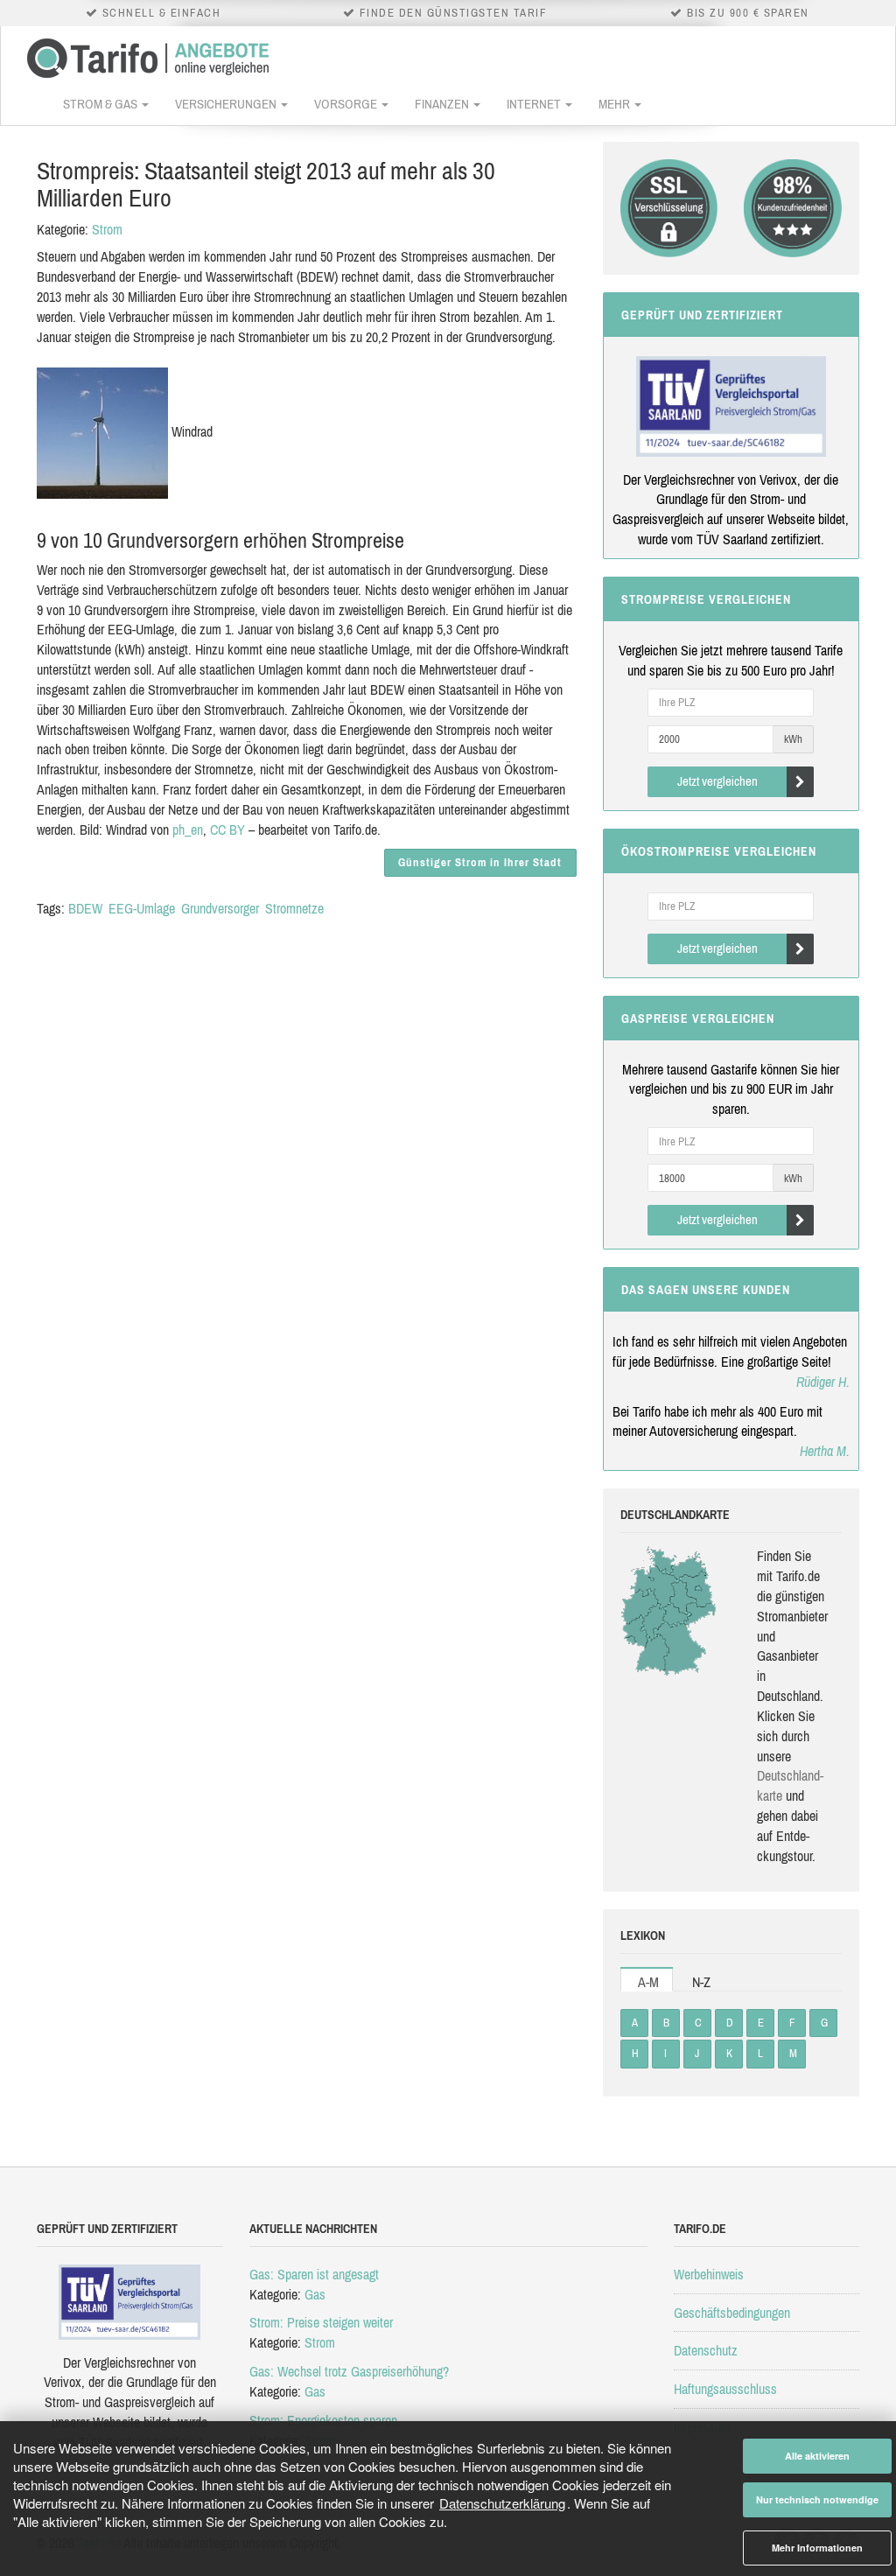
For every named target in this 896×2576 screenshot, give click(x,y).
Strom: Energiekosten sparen (323, 2420)
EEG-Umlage (142, 908)
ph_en (188, 829)
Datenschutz (706, 2350)
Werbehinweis (709, 2274)
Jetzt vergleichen (717, 781)
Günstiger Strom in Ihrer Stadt (480, 862)
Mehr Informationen (817, 2548)
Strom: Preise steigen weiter (321, 2322)
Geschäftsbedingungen (732, 2313)
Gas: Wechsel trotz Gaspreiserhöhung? (349, 2371)
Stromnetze (294, 908)
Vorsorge (347, 104)
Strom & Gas (101, 104)
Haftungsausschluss (725, 2389)
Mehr (616, 104)
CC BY (227, 829)
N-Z (701, 1982)
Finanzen (443, 104)
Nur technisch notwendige (817, 2499)
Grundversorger (220, 908)
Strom (107, 229)
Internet (535, 104)
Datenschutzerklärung (502, 2503)
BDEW (85, 908)
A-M (648, 1982)
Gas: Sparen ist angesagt (314, 2274)
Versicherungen (227, 104)
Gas (315, 2294)
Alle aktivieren (817, 2456)
